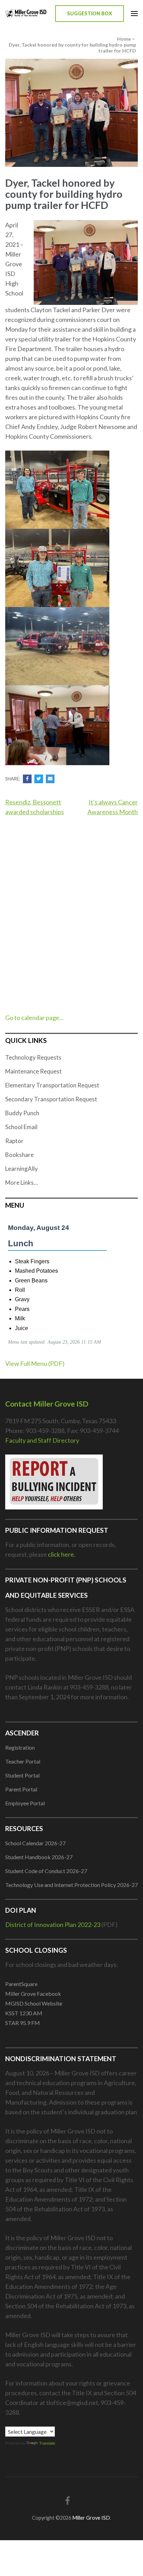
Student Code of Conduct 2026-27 (46, 1871)
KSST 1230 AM (24, 2013)
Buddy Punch (22, 1113)
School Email (21, 1127)
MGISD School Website (34, 2003)
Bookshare (19, 1155)
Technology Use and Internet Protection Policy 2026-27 (71, 1885)
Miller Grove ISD (91, 2518)
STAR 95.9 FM (23, 2023)
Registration (20, 1747)
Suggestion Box (90, 13)
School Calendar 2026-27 (35, 1843)
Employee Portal (25, 1803)
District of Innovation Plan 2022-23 (53, 1925)
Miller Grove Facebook (33, 1994)
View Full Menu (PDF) (35, 1363)
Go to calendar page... (34, 1018)
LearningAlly (22, 1169)
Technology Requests (33, 1057)
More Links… (22, 1182)
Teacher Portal (23, 1761)
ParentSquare (21, 1984)
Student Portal (22, 1775)
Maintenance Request (33, 1071)
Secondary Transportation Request (51, 1099)
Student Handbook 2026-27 (39, 1857)
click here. (62, 1554)
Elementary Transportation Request (52, 1085)
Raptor (14, 1141)
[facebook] (68, 2500)
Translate (47, 2443)
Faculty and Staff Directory (42, 1440)
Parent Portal (21, 1789)
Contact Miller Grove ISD (47, 1404)
